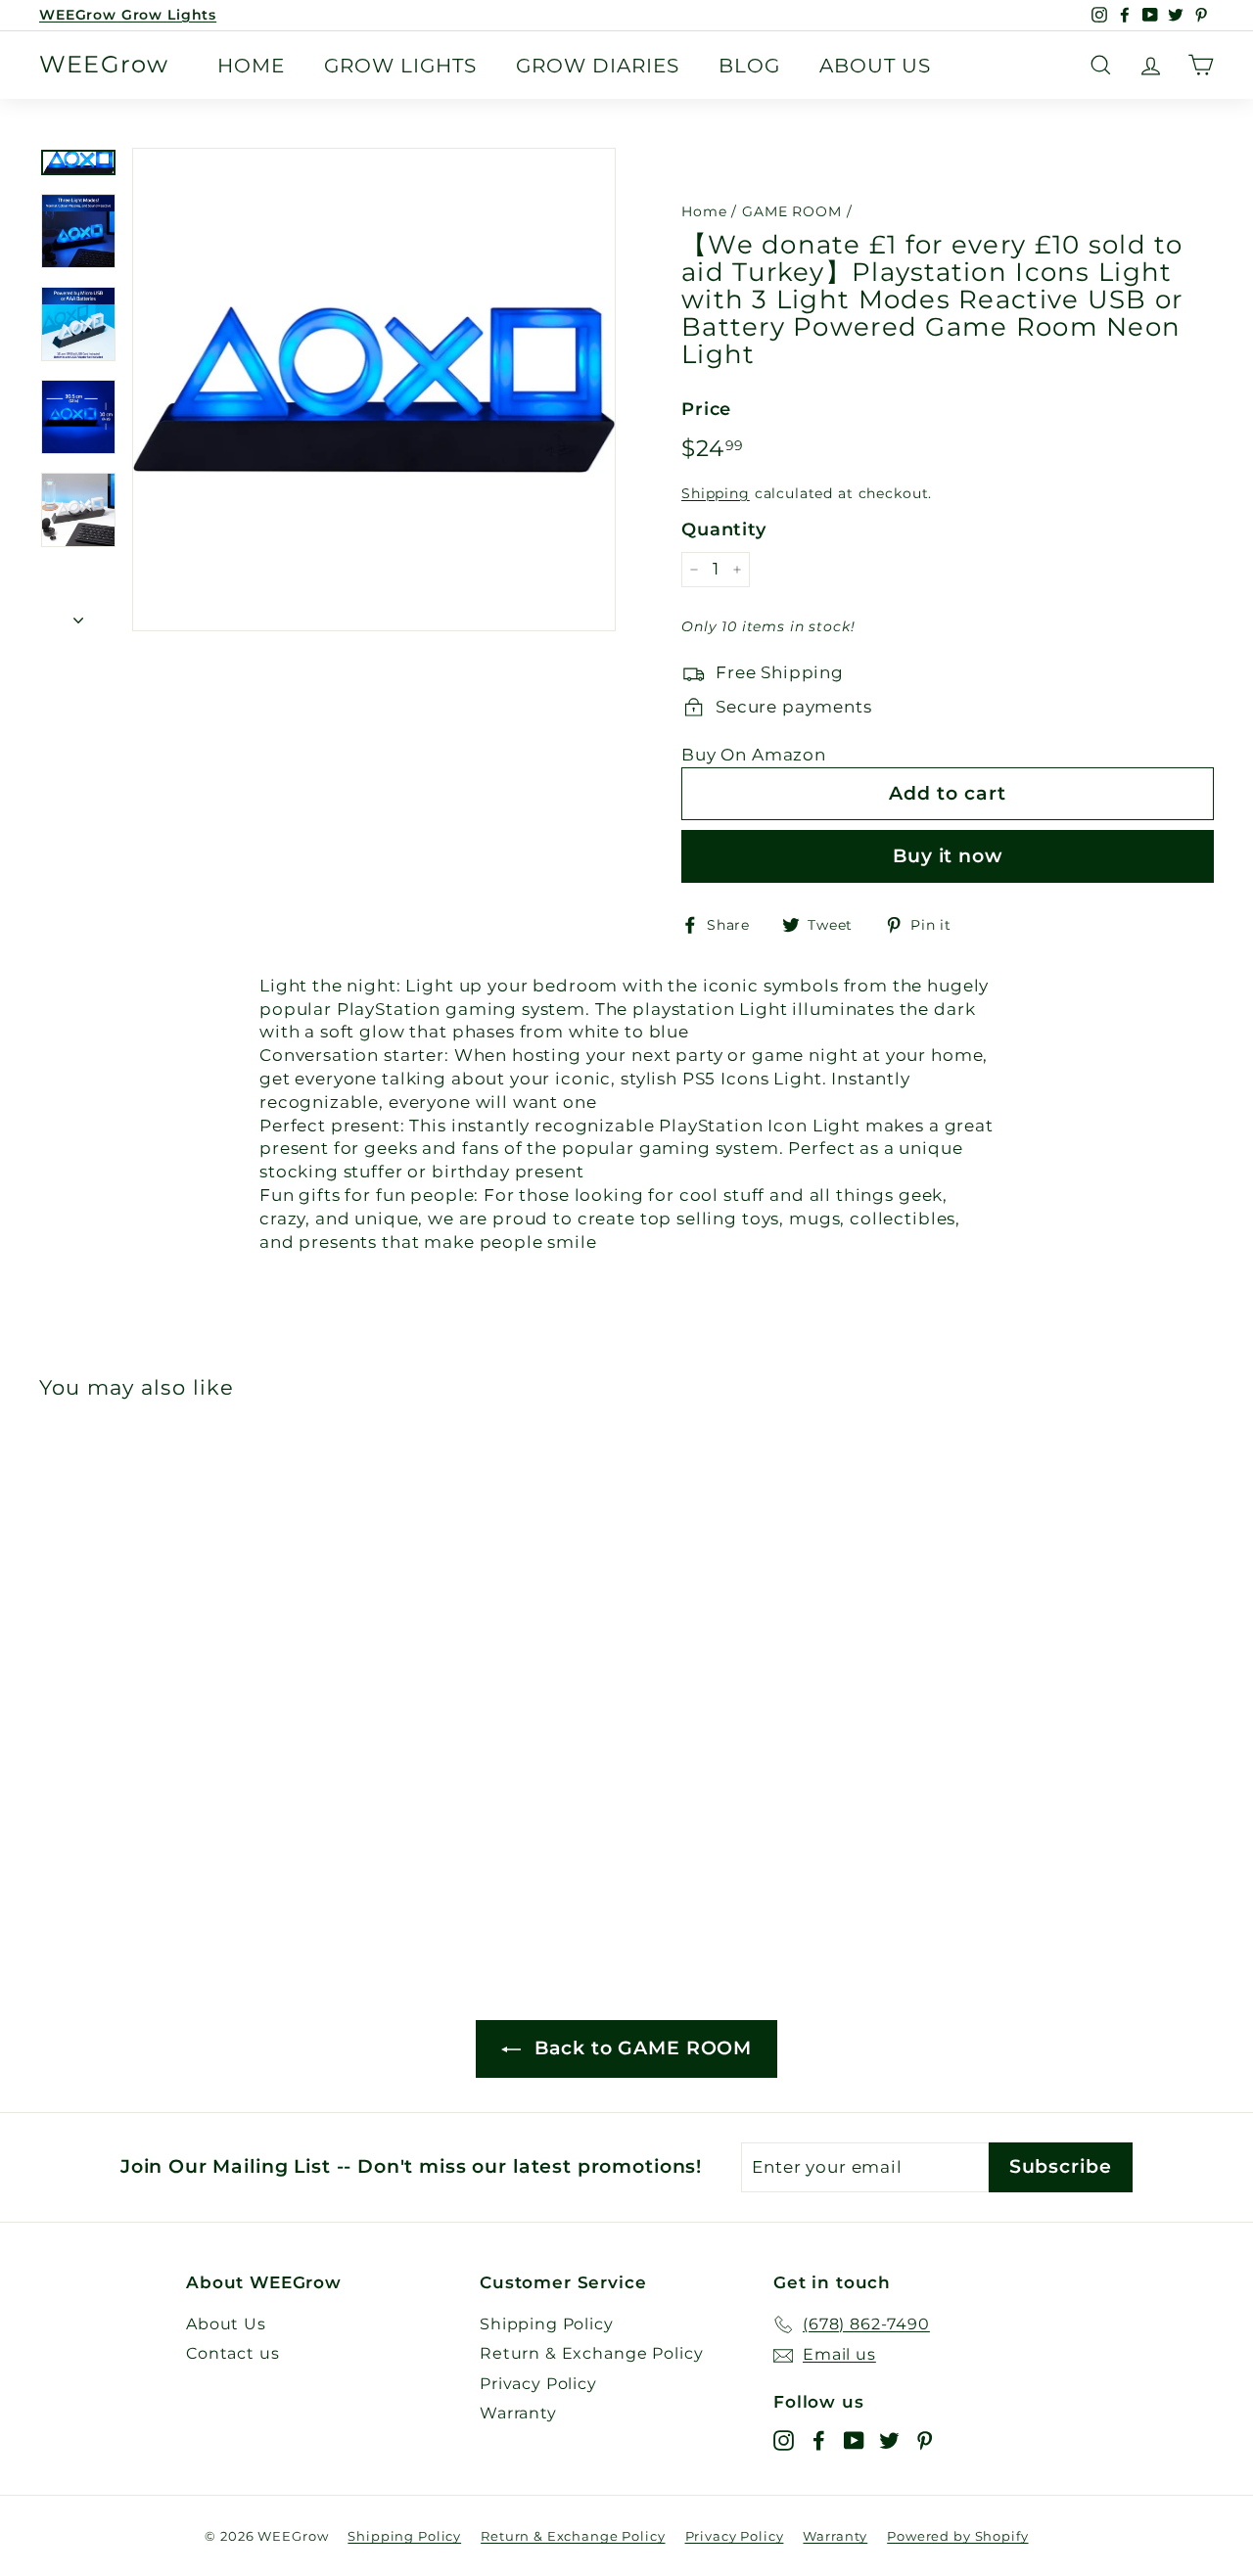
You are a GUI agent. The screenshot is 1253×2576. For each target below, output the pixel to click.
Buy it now (948, 856)
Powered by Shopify (957, 2536)
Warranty (518, 2413)
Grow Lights (400, 66)
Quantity (724, 529)
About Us (875, 66)
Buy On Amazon (754, 755)
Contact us (233, 2353)
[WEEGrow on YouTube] (854, 2440)
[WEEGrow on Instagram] (784, 2440)
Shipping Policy (547, 2324)
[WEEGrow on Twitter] (889, 2440)
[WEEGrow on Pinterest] (925, 2440)
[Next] (78, 615)
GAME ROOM (792, 211)
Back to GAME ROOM (640, 2048)
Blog (749, 66)
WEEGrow (104, 65)
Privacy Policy (538, 2384)
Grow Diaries (598, 66)
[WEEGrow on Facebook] (819, 2440)
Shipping (716, 493)
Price (706, 409)
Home (251, 66)
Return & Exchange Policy (591, 2353)
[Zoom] (374, 390)
